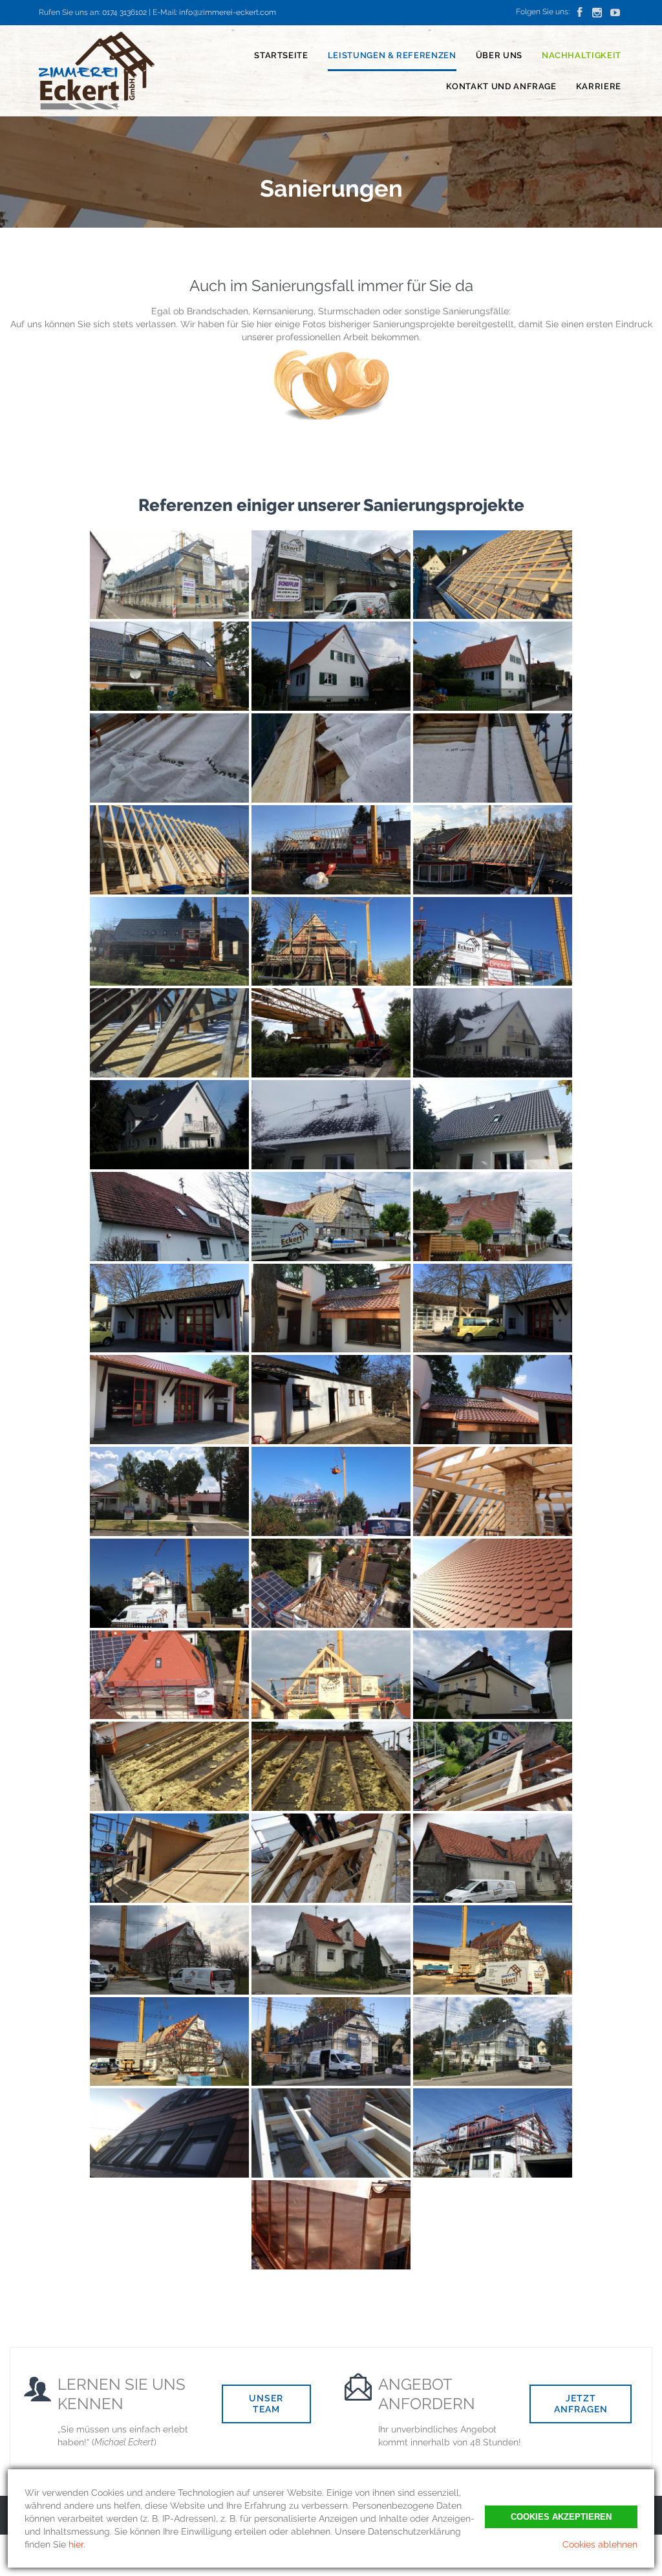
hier (76, 2544)
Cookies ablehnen (600, 2544)
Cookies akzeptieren (561, 2517)
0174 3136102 (124, 12)
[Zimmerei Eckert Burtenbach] (97, 71)
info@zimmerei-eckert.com (228, 12)
